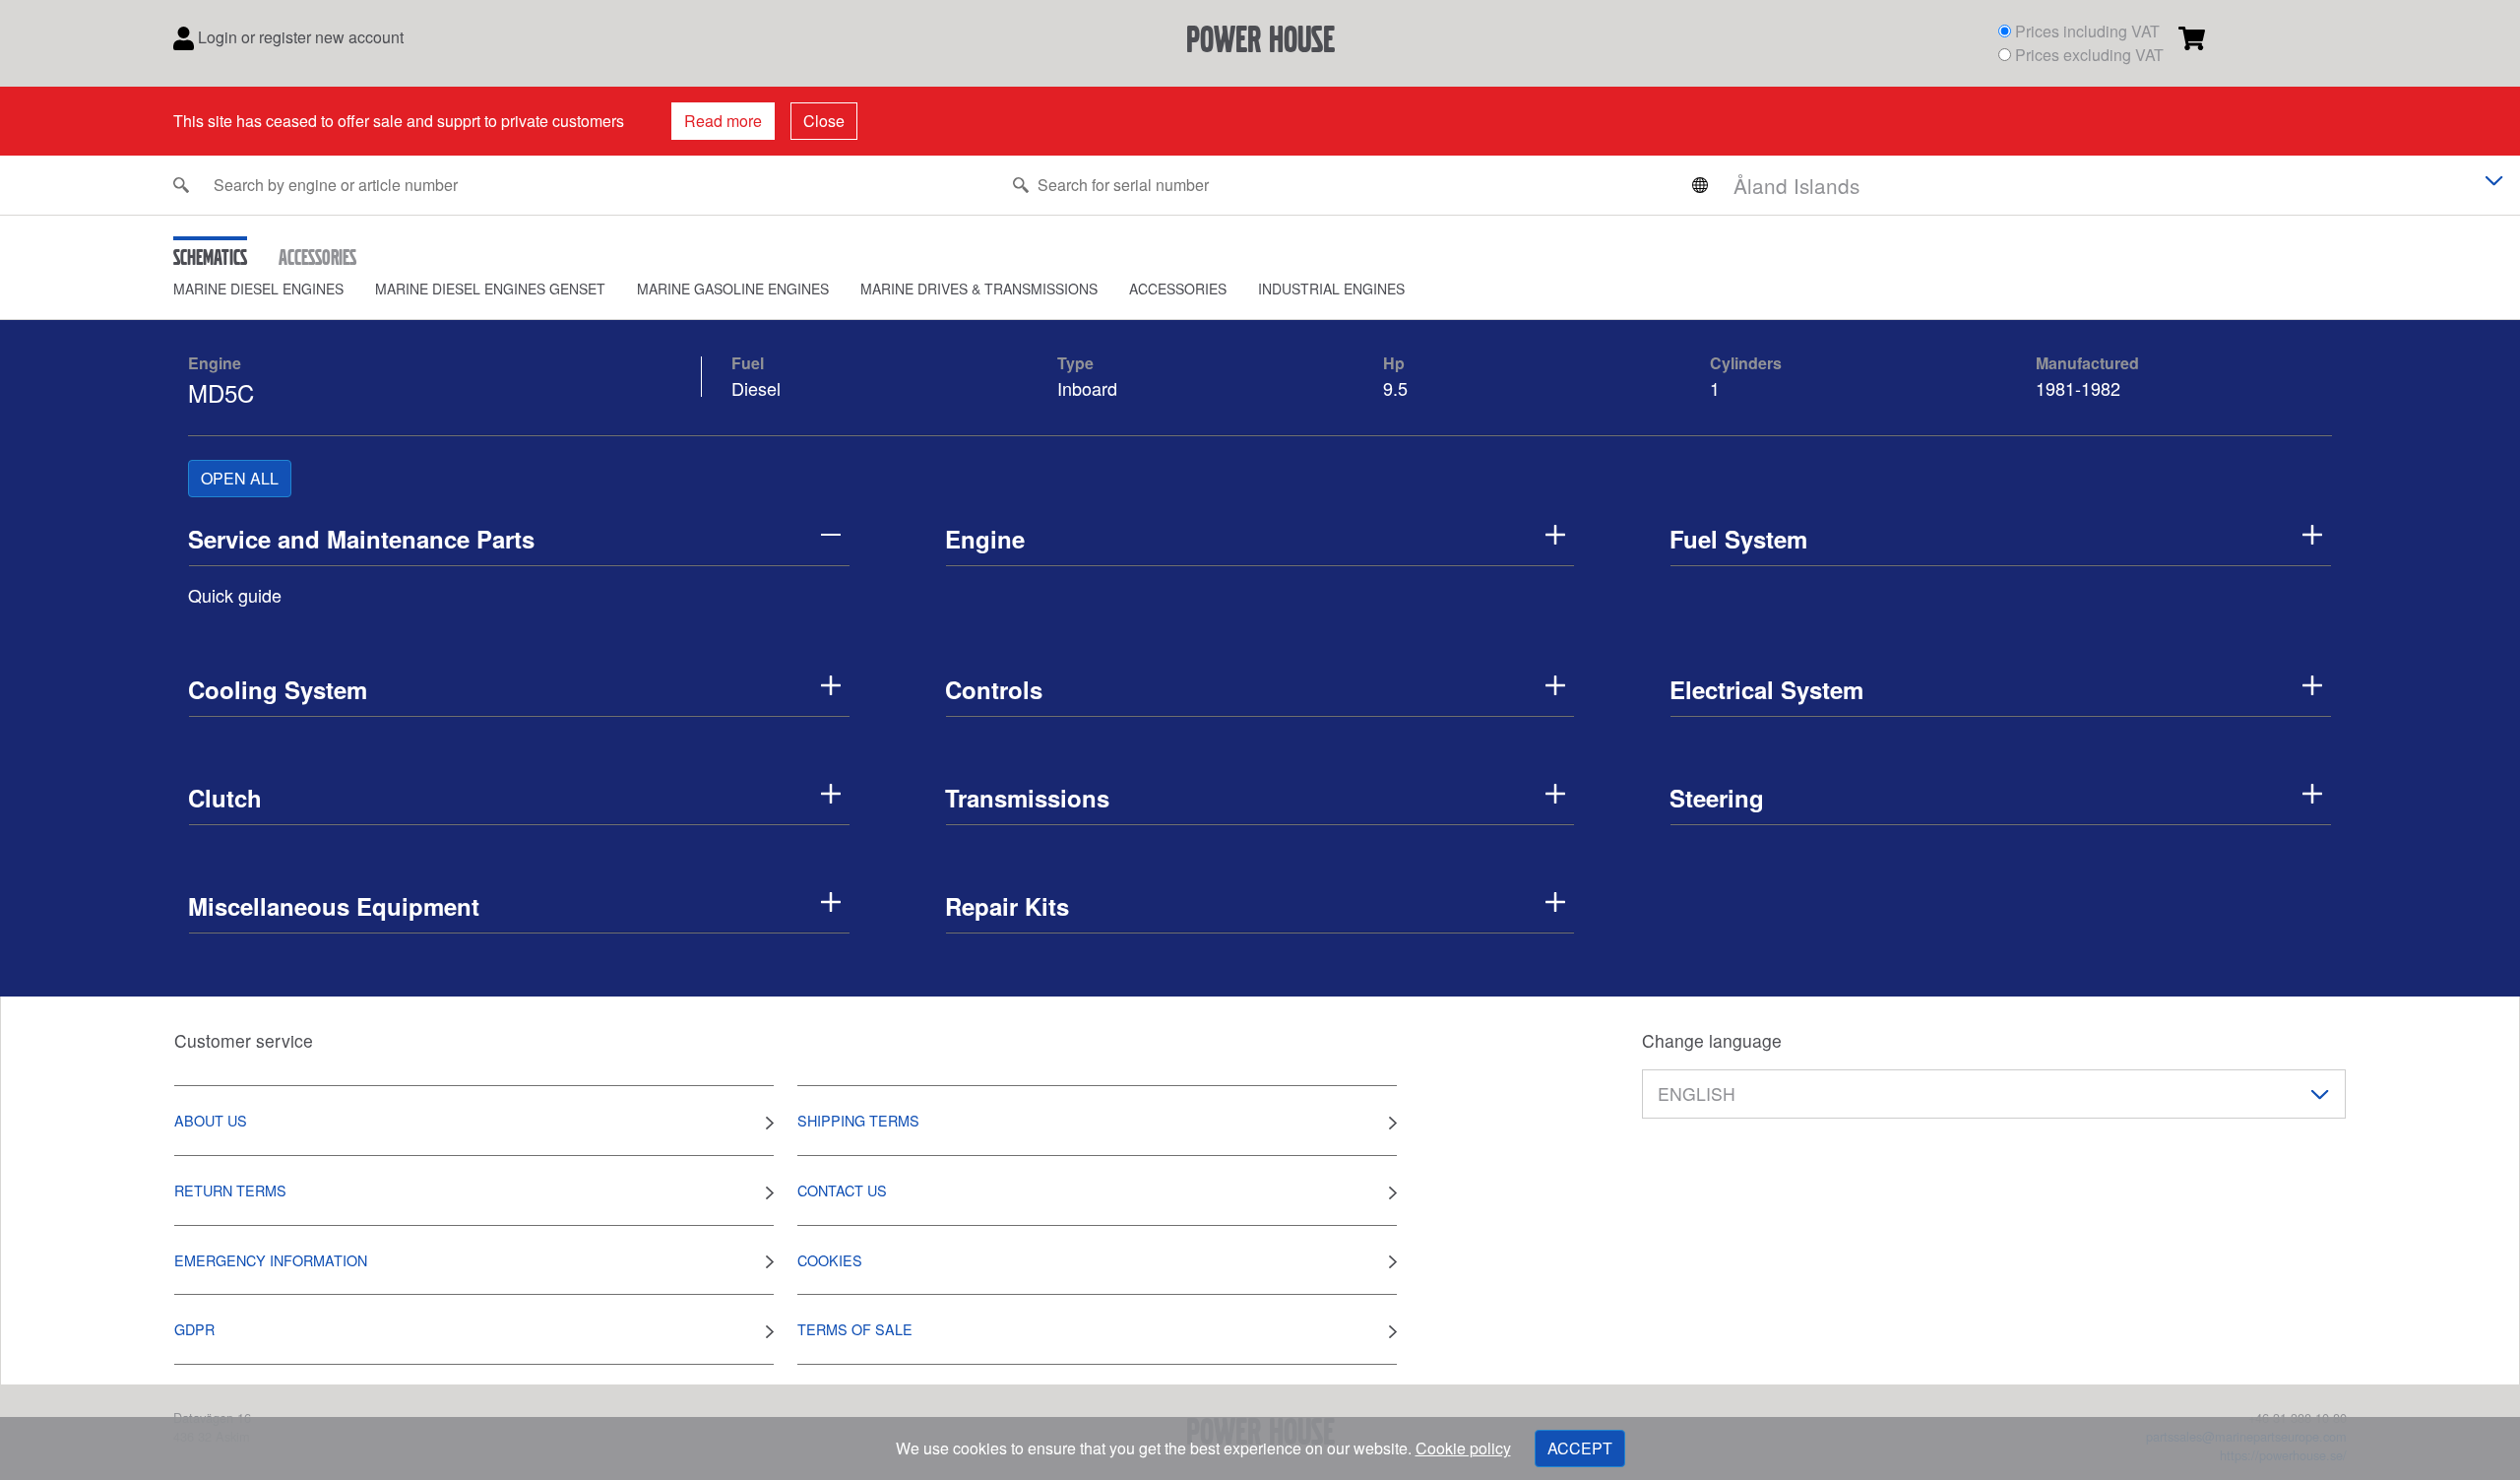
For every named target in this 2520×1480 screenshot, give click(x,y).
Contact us (842, 1190)
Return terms (230, 1190)
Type (1075, 363)
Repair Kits (1007, 906)
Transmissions (1027, 798)
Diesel (756, 388)
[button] (274, 289)
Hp (1394, 363)
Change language (1712, 1040)
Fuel (748, 363)
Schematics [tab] (210, 257)
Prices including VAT (2087, 31)
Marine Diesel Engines (258, 289)
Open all (240, 478)
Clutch (225, 798)
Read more (723, 121)
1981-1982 (2078, 388)
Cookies (830, 1260)
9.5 (1398, 388)
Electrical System (1766, 689)
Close (824, 121)
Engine (215, 363)
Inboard (1087, 388)
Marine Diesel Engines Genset (490, 289)
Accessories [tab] (317, 257)
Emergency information (271, 1260)
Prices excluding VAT (2089, 55)
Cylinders (1746, 363)
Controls (994, 689)
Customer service (244, 1040)
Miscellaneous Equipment (334, 906)
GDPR (194, 1329)
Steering (1717, 798)
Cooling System (278, 689)
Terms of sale (855, 1329)
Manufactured (2087, 363)
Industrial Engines (1331, 289)
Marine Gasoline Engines (733, 289)
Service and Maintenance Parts (361, 539)
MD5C (221, 392)
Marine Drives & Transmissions (979, 289)
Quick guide (235, 595)
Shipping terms (858, 1120)
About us (211, 1120)
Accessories (1178, 289)
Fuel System (1738, 539)
